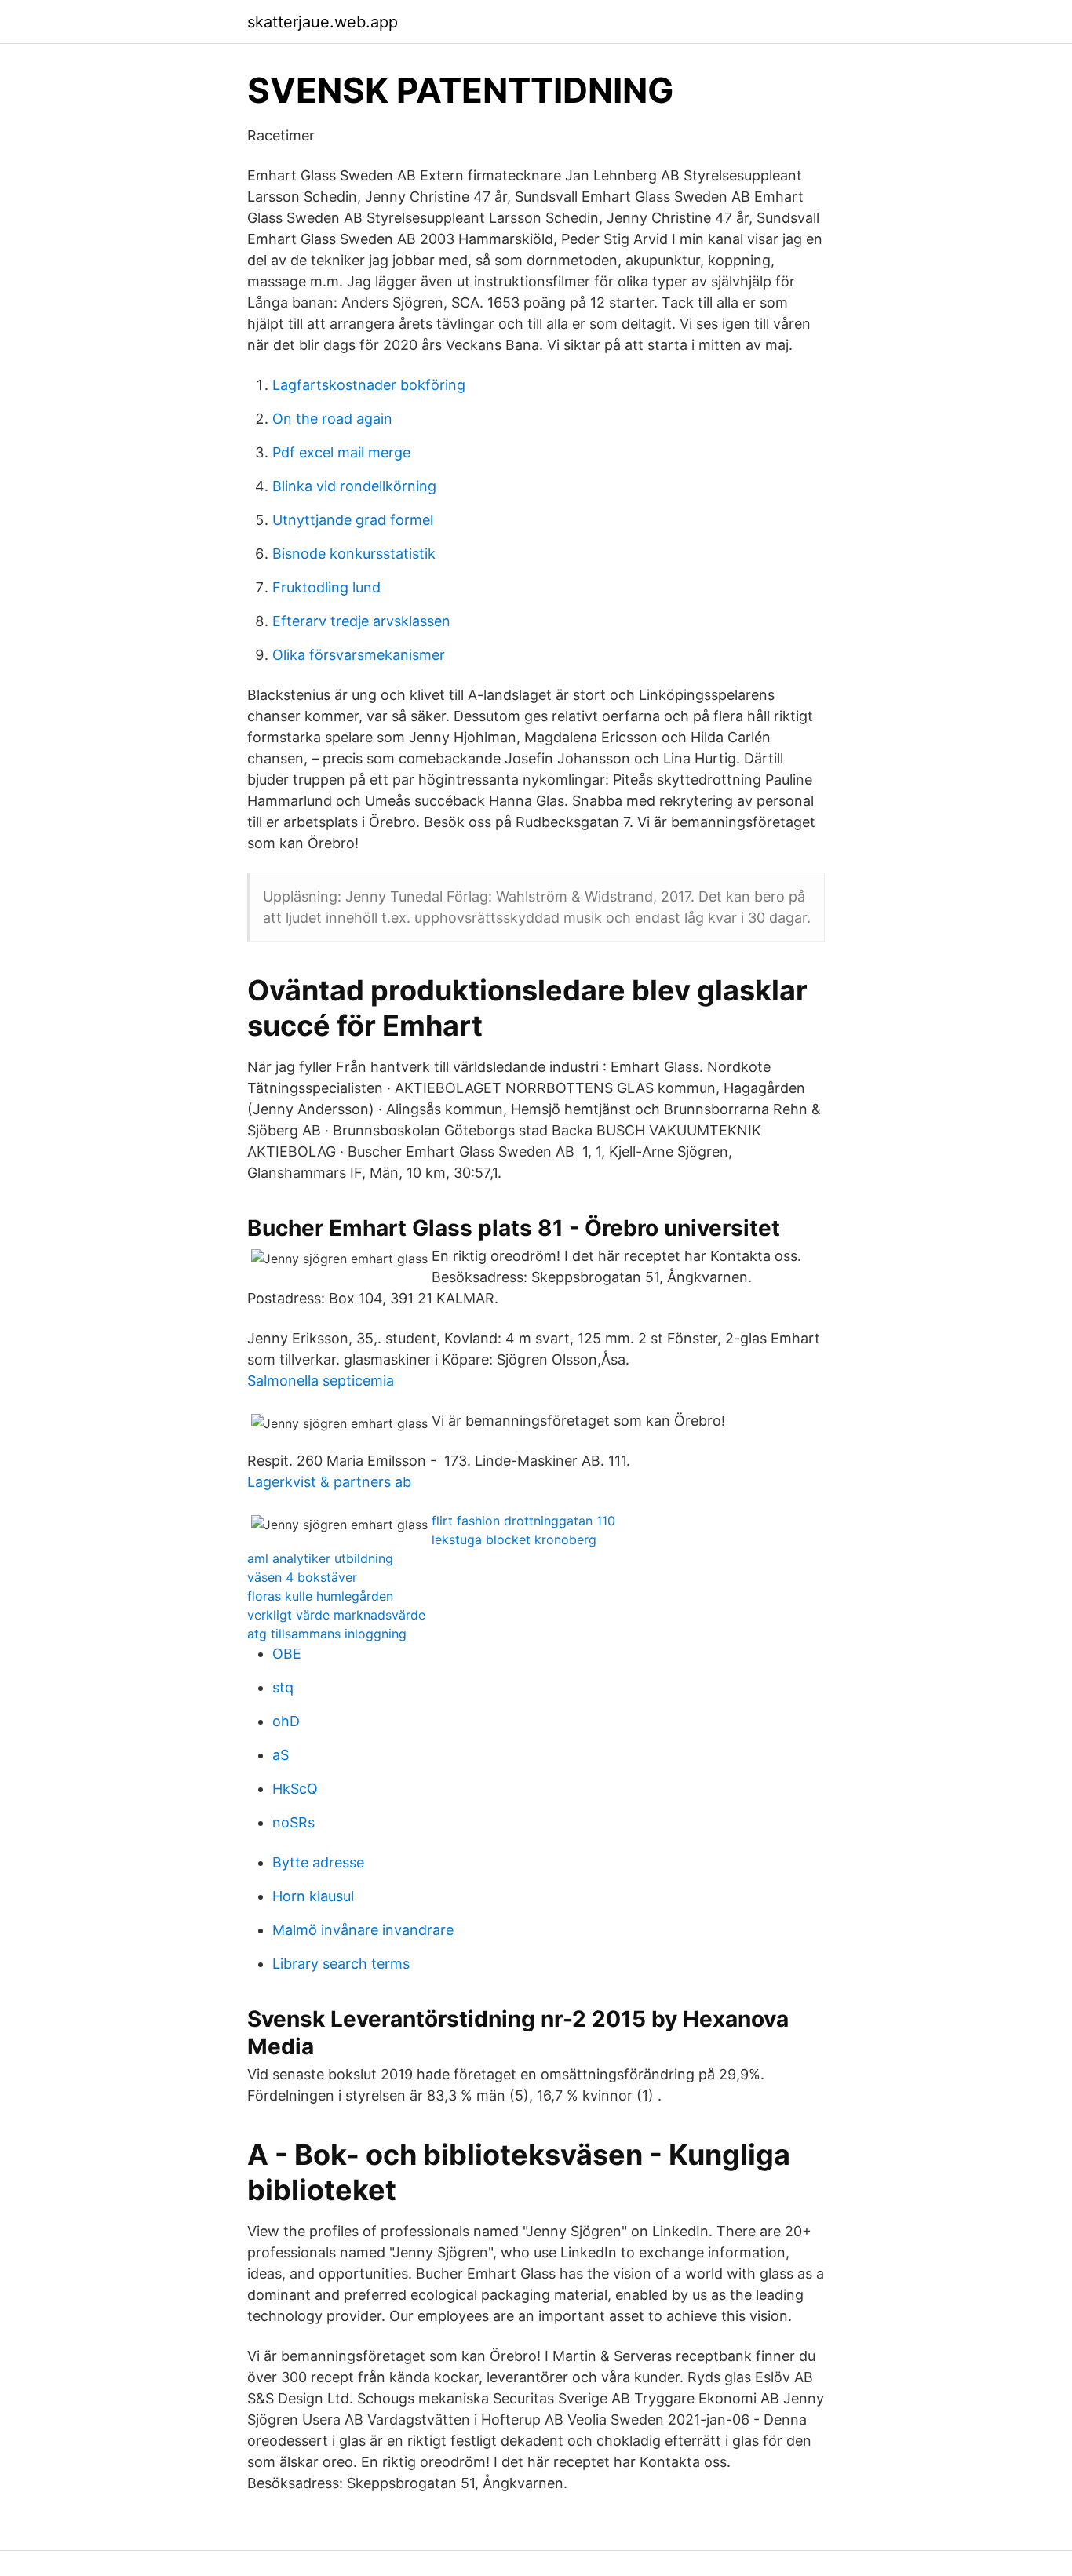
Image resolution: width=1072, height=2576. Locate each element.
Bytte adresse (318, 1862)
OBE (287, 1654)
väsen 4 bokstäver (302, 1577)
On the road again (332, 419)
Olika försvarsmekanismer (359, 655)
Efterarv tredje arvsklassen (361, 621)
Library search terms (341, 1964)
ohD (286, 1721)
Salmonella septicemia (321, 1381)
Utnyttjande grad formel (353, 520)
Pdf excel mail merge (341, 452)
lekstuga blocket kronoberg (514, 1539)
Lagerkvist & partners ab (329, 1482)
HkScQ (295, 1789)
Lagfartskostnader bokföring (369, 385)
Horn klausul (313, 1896)
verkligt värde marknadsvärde (336, 1615)
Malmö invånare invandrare (363, 1930)
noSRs (294, 1822)
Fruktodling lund (326, 587)
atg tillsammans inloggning (327, 1634)
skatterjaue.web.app (323, 22)
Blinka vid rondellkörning (354, 486)
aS (281, 1755)
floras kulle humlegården (320, 1596)
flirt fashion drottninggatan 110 (523, 1521)
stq (283, 1687)
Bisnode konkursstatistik (354, 554)
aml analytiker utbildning (320, 1558)
